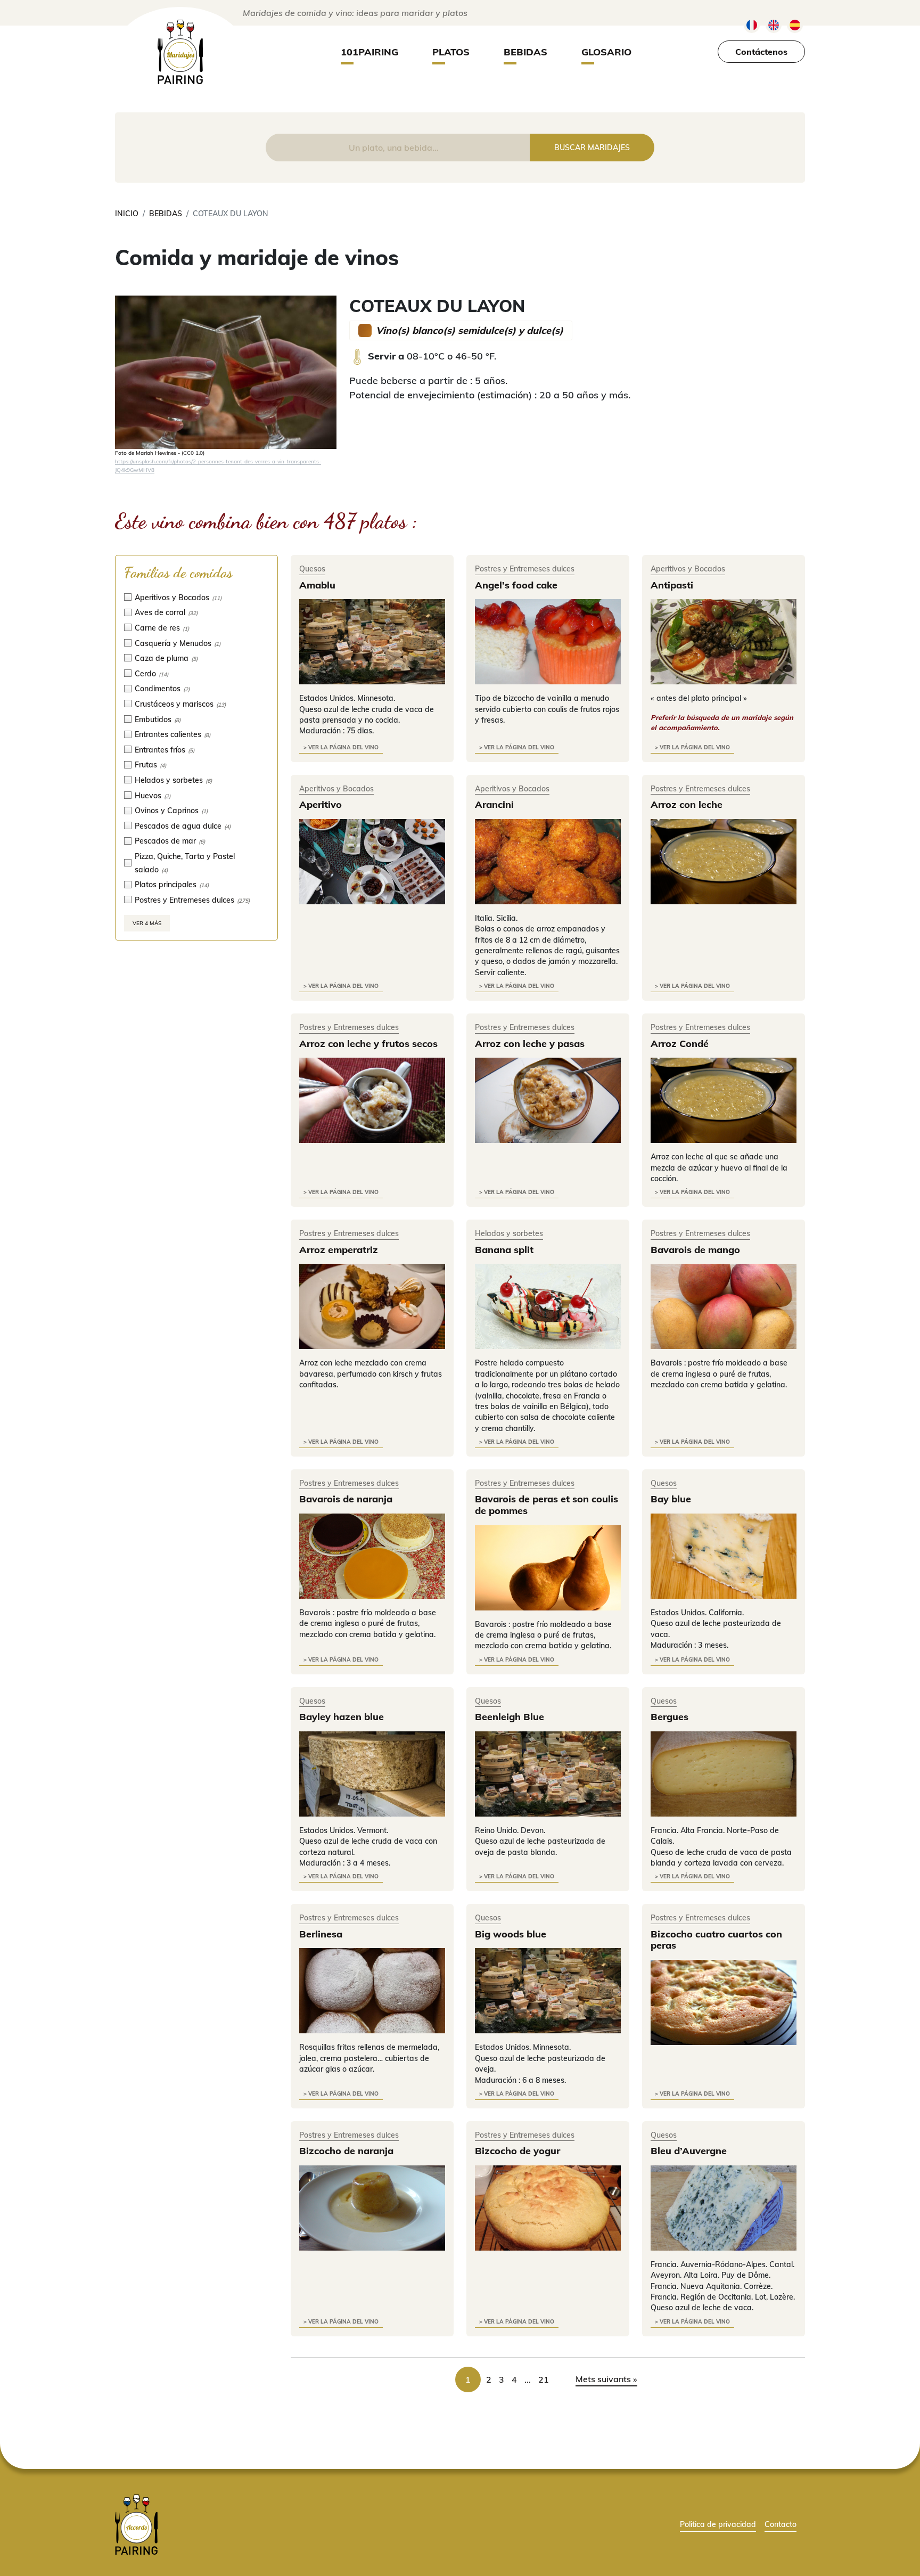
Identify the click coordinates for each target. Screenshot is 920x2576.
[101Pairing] (180, 52)
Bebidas (525, 52)
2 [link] (489, 2379)
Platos (451, 52)
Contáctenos (761, 52)
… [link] (528, 2379)
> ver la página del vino (341, 747)
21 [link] (544, 2379)
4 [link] (514, 2379)
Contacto (781, 2524)
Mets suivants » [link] (606, 2379)
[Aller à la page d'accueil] (136, 2524)
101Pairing (369, 52)
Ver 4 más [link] (147, 923)
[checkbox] (196, 597)
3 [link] (502, 2379)
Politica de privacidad (718, 2524)
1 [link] (468, 2379)
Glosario (606, 52)
